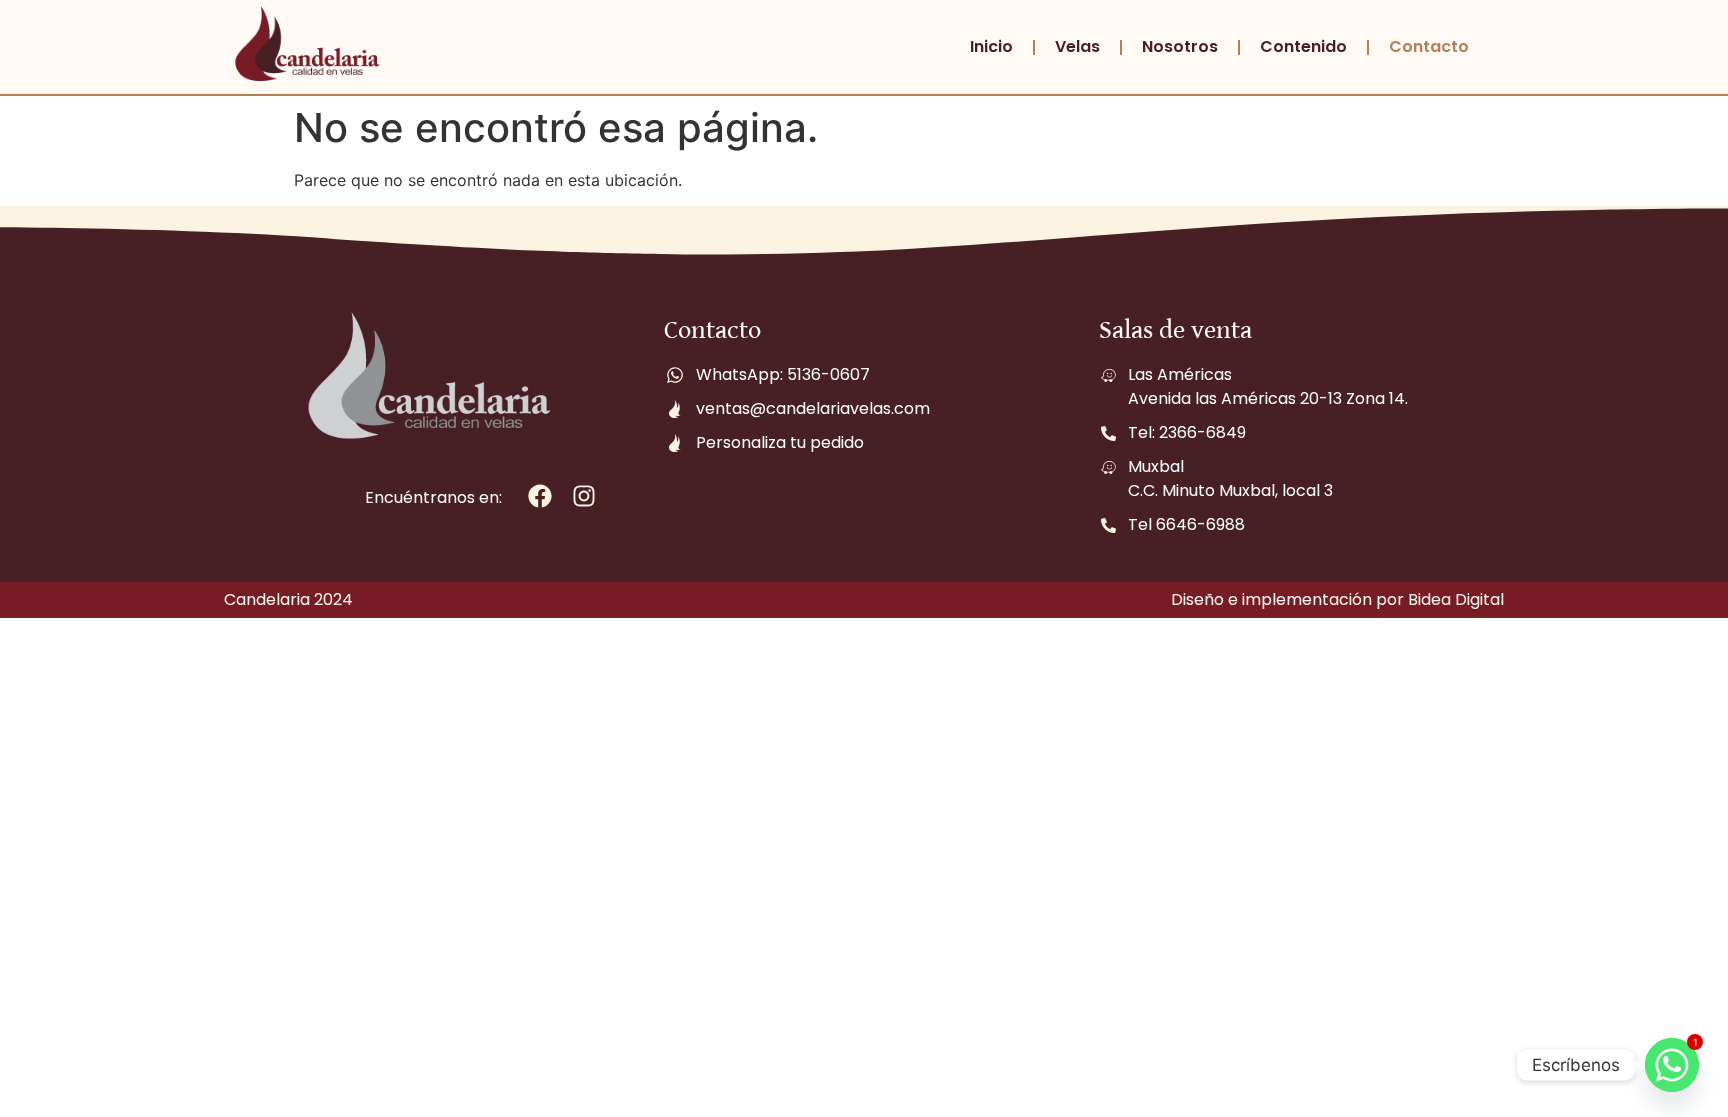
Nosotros (1180, 46)
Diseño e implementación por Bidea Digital (1337, 599)
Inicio (991, 46)
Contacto (1429, 46)
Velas (1077, 46)
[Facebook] (540, 496)
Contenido (1303, 46)
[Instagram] (584, 496)
